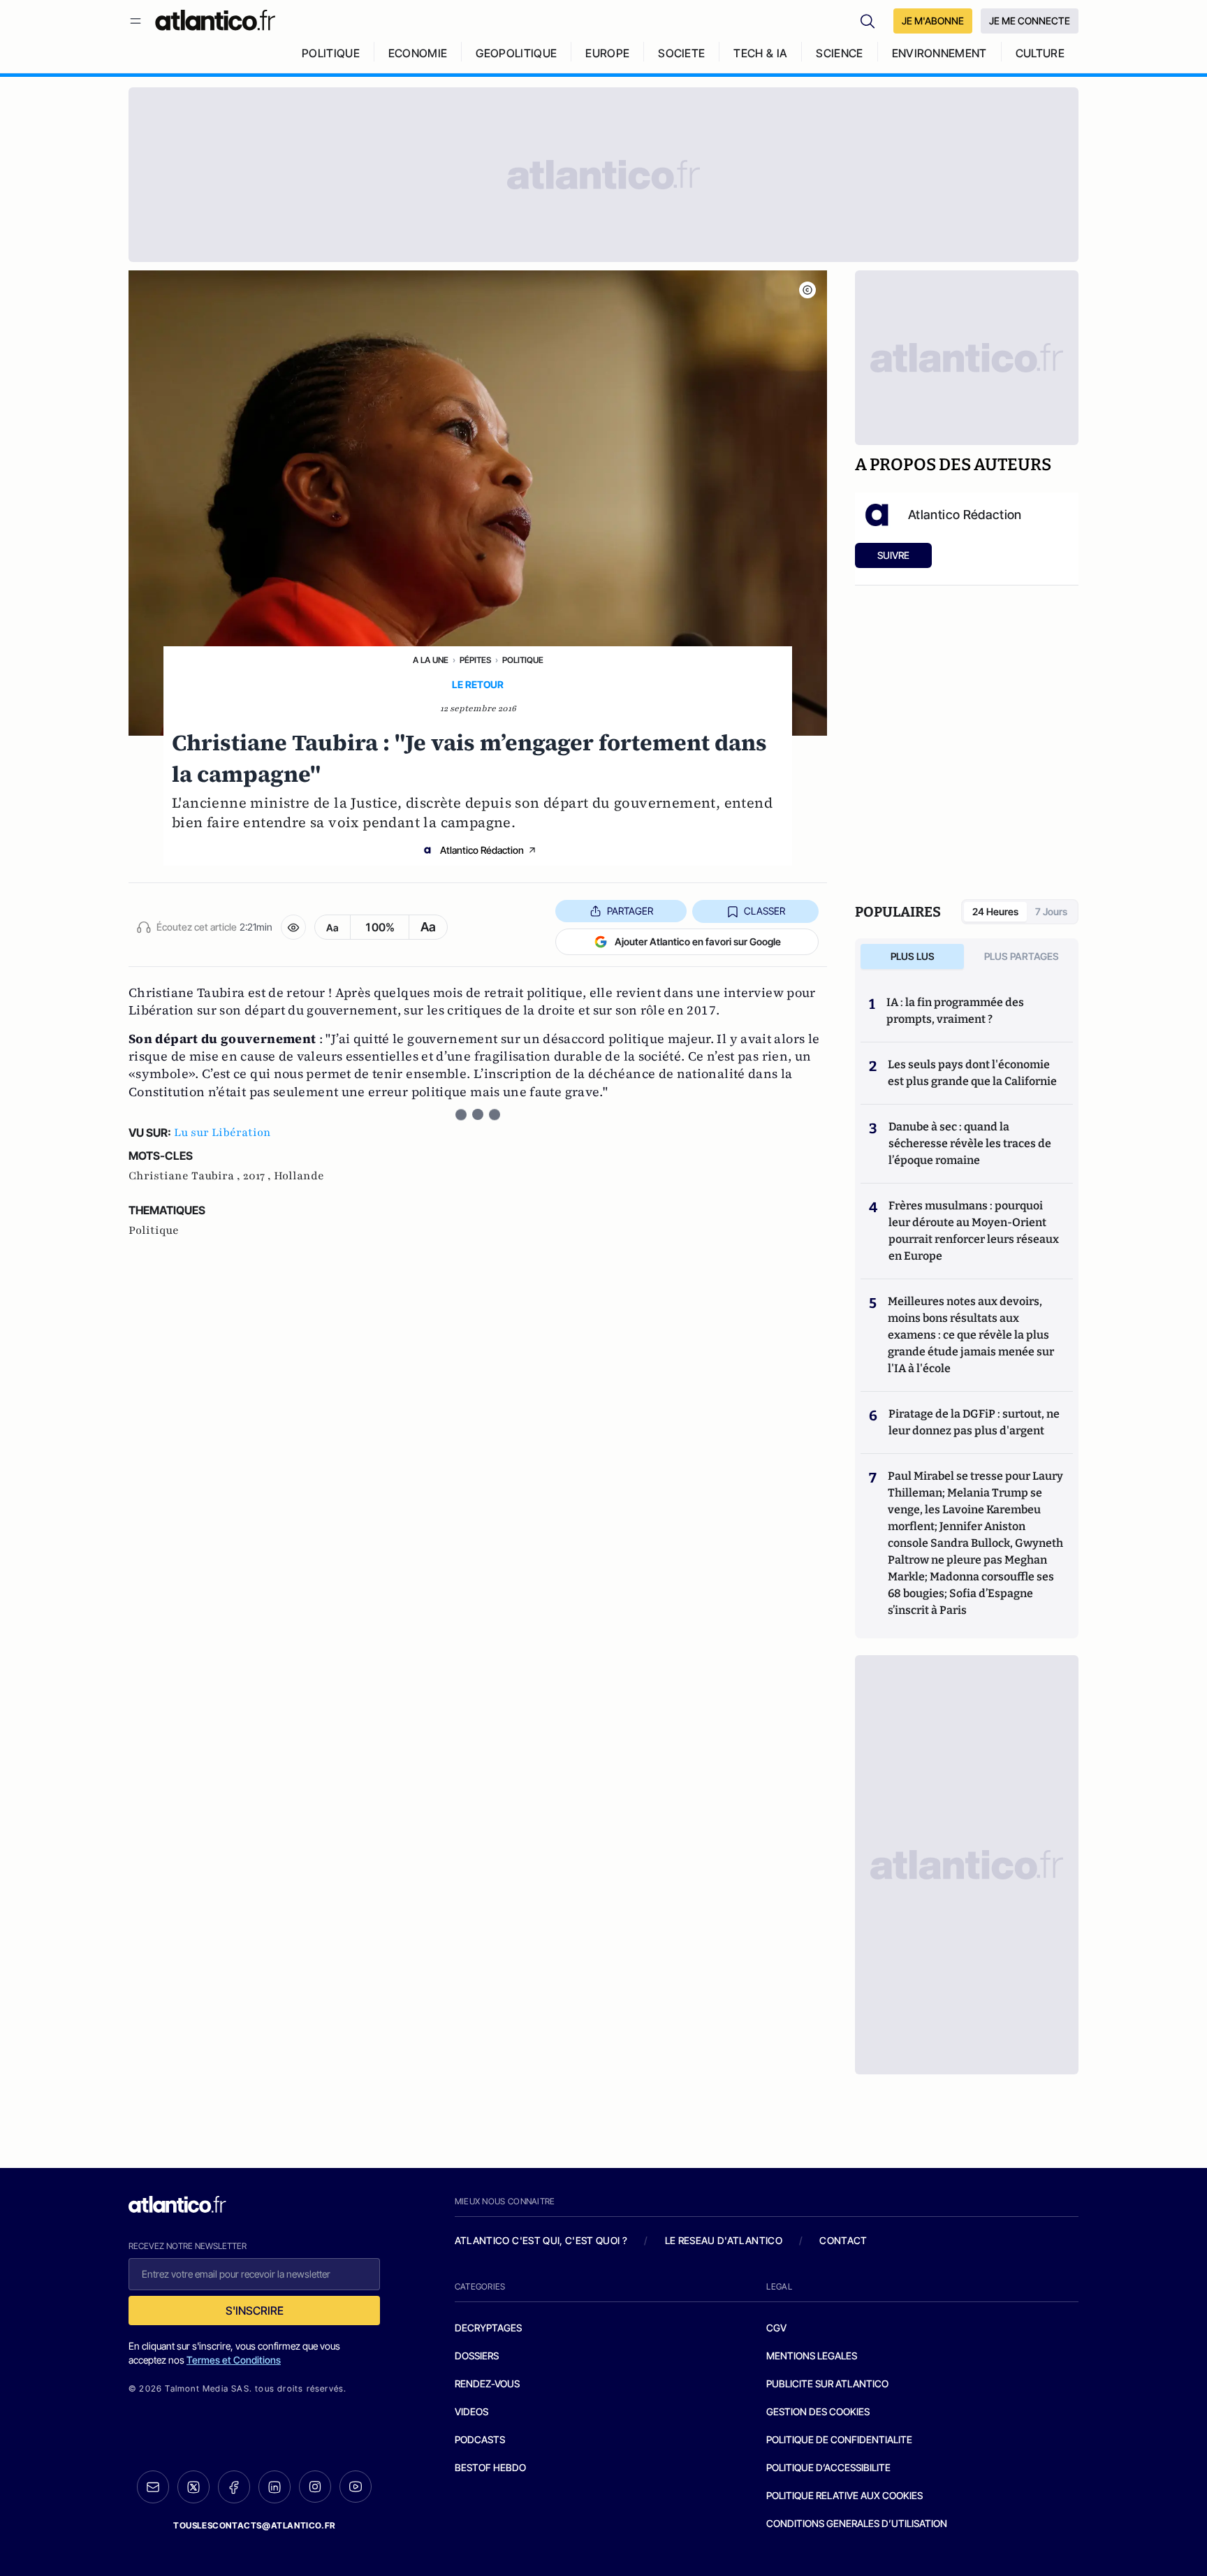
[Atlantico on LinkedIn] (275, 2487)
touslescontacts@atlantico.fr (254, 2525)
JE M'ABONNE (933, 21)
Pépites (475, 660)
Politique (523, 660)
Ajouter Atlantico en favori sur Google (698, 941)
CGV (776, 2328)
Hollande (299, 1176)
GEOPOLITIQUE (516, 53)
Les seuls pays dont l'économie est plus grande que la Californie (972, 1073)
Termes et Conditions (234, 2360)
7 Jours (1051, 911)
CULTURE (1040, 53)
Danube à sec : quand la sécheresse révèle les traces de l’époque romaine (970, 1143)
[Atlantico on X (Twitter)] (193, 2487)
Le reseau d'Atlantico (724, 2240)
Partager (630, 911)
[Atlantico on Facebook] (234, 2487)
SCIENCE (839, 53)
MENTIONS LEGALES (812, 2356)
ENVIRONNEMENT (939, 53)
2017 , (258, 1176)
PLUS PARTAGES (1022, 956)
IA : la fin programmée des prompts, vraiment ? (955, 1011)
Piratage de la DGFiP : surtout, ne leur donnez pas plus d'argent (974, 1422)
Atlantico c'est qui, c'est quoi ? (541, 2240)
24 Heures (995, 911)
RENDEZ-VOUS (487, 2384)
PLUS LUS (913, 956)
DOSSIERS (477, 2356)
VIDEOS (471, 2411)
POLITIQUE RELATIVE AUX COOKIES (844, 2495)
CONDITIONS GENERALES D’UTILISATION (857, 2523)
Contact (843, 2240)
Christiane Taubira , (186, 1176)
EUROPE (607, 53)
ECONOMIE (418, 53)
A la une (431, 660)
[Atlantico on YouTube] (356, 2487)
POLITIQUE (331, 53)
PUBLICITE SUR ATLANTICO (827, 2384)
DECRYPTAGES (488, 2328)
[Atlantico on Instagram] (315, 2487)
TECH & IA (760, 53)
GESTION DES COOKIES (818, 2411)
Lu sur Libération (222, 1133)
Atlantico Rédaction (482, 850)
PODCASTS (480, 2439)
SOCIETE (681, 53)
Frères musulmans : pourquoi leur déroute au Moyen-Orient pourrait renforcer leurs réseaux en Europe (974, 1231)
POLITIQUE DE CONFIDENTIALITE (839, 2439)
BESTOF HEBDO (490, 2467)
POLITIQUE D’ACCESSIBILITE (828, 2467)
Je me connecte (1030, 21)
